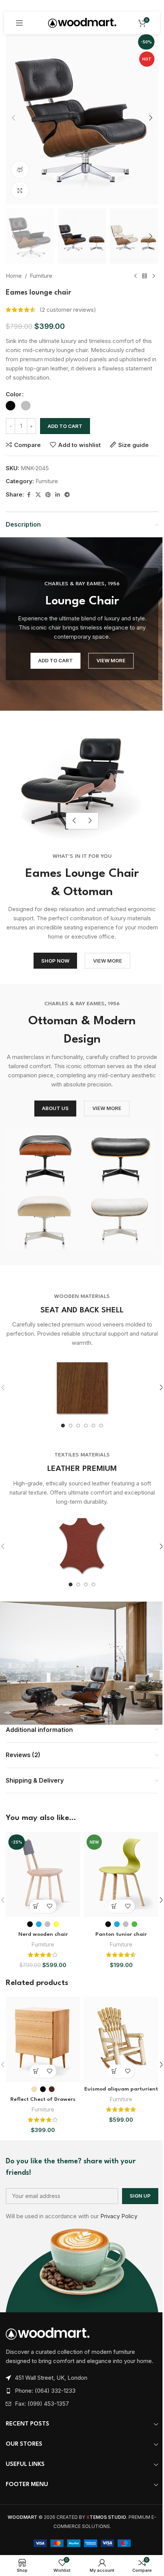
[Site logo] (82, 22)
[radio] (10, 406)
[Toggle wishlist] (50, 1906)
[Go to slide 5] (93, 1426)
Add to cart (65, 426)
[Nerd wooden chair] (43, 1874)
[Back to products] (145, 276)
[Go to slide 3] (78, 1426)
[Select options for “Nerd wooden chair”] (36, 1906)
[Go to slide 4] (86, 1426)
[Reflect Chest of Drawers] (43, 2039)
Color (14, 394)
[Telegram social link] (67, 495)
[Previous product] (135, 276)
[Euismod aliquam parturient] (121, 2039)
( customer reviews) (68, 310)
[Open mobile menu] (19, 23)
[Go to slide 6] (101, 1426)
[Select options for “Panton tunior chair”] (115, 1906)
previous (74, 821)
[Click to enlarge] (20, 190)
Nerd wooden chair (43, 1934)
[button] (13, 118)
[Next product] (154, 276)
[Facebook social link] (29, 495)
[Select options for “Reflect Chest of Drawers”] (36, 2071)
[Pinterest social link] (48, 495)
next (90, 821)
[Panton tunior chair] (121, 1874)
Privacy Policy (119, 2216)
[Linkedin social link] (58, 495)
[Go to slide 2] (71, 1426)
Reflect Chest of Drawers (43, 2099)
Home (14, 276)
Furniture (41, 276)
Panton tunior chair (121, 1934)
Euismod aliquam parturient (121, 2089)
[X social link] (38, 495)
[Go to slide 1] (63, 1426)
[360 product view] (20, 170)
